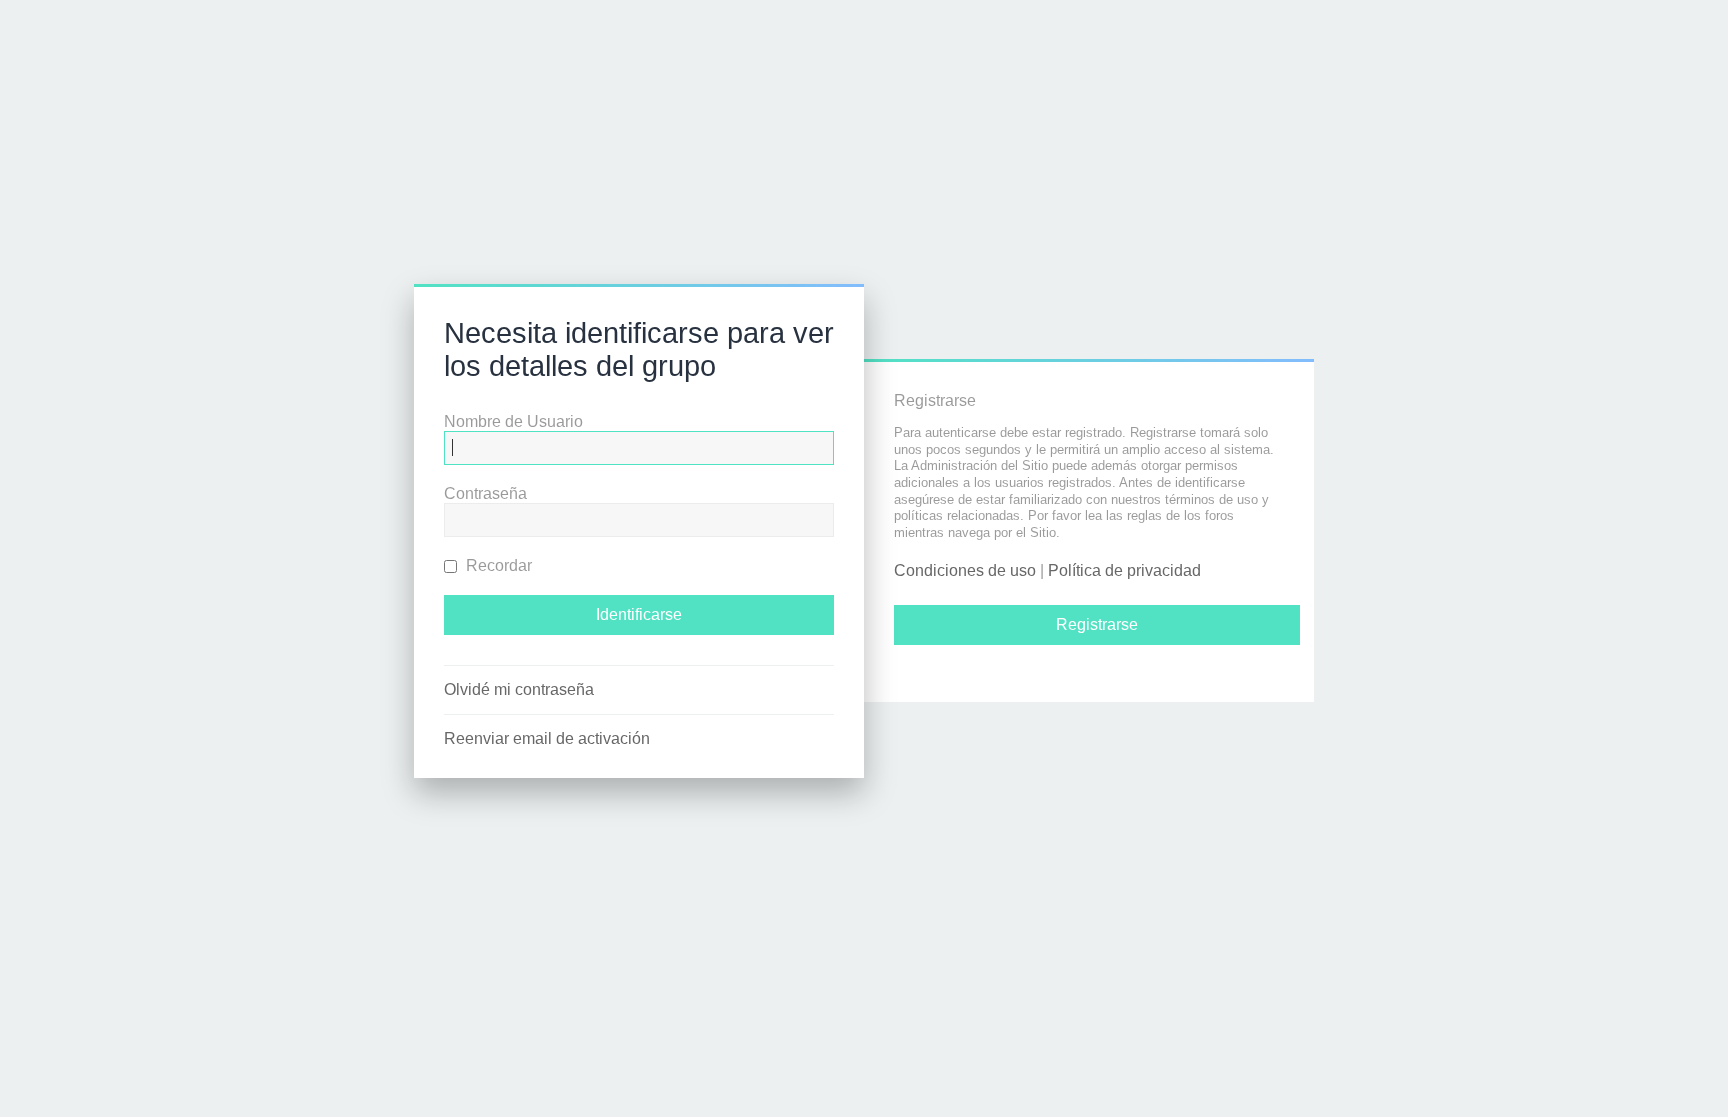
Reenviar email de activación (547, 738)
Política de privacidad (1124, 570)
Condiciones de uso (965, 570)
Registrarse (1097, 624)
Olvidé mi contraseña (519, 689)
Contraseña (485, 493)
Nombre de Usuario (513, 421)
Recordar (497, 565)
